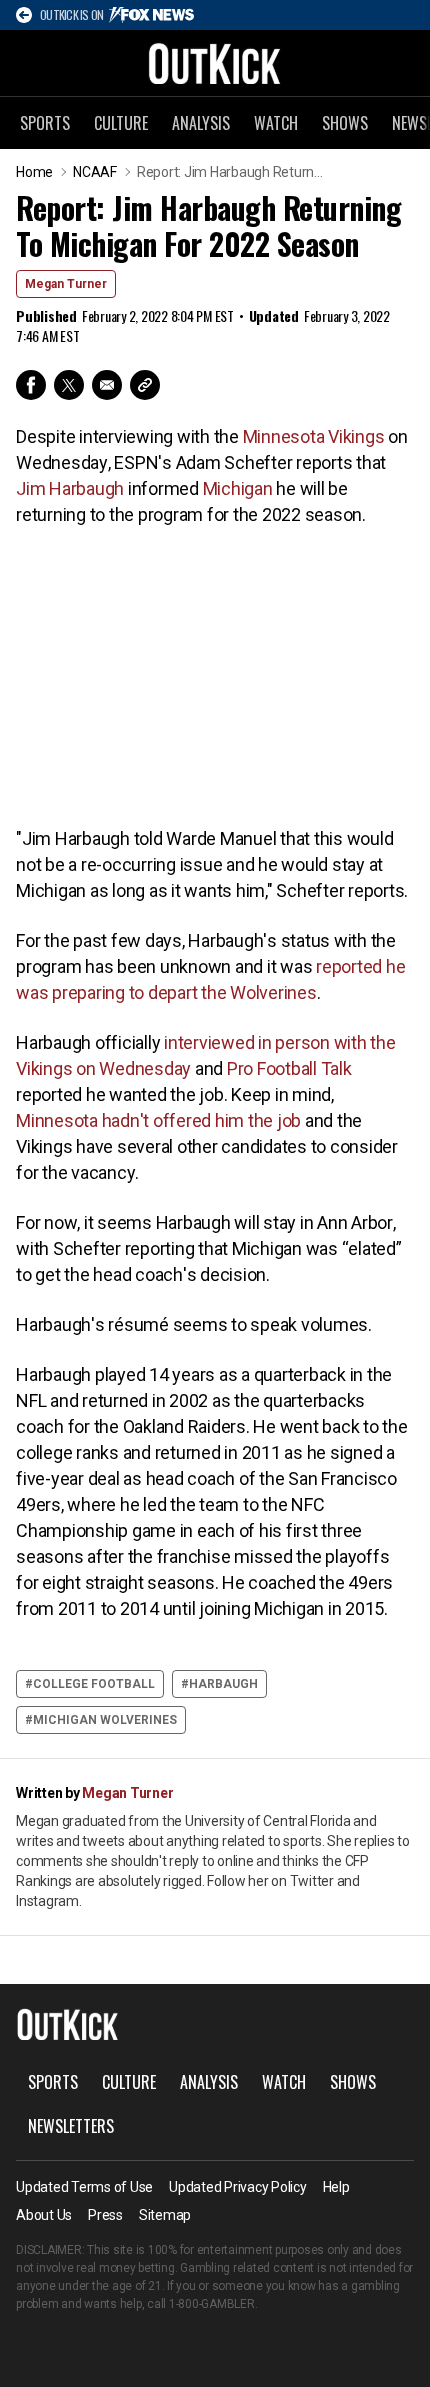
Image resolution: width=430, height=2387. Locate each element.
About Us (44, 2215)
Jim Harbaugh (70, 488)
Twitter (69, 385)
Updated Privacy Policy (238, 2187)
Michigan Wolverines (105, 1720)
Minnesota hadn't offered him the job (158, 1120)
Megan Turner (66, 284)
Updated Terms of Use (84, 2187)
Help (336, 2187)
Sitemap (165, 2215)
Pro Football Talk (289, 1068)
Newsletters (71, 2126)
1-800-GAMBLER (212, 2304)
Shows (345, 123)
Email (107, 385)
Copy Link (145, 385)
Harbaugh (223, 1684)
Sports (45, 123)
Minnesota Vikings (314, 436)
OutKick (215, 63)
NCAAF (95, 172)
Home (34, 172)
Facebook (31, 385)
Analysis (201, 123)
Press (105, 2215)
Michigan (238, 488)
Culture (121, 123)
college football (94, 1684)
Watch (276, 123)
